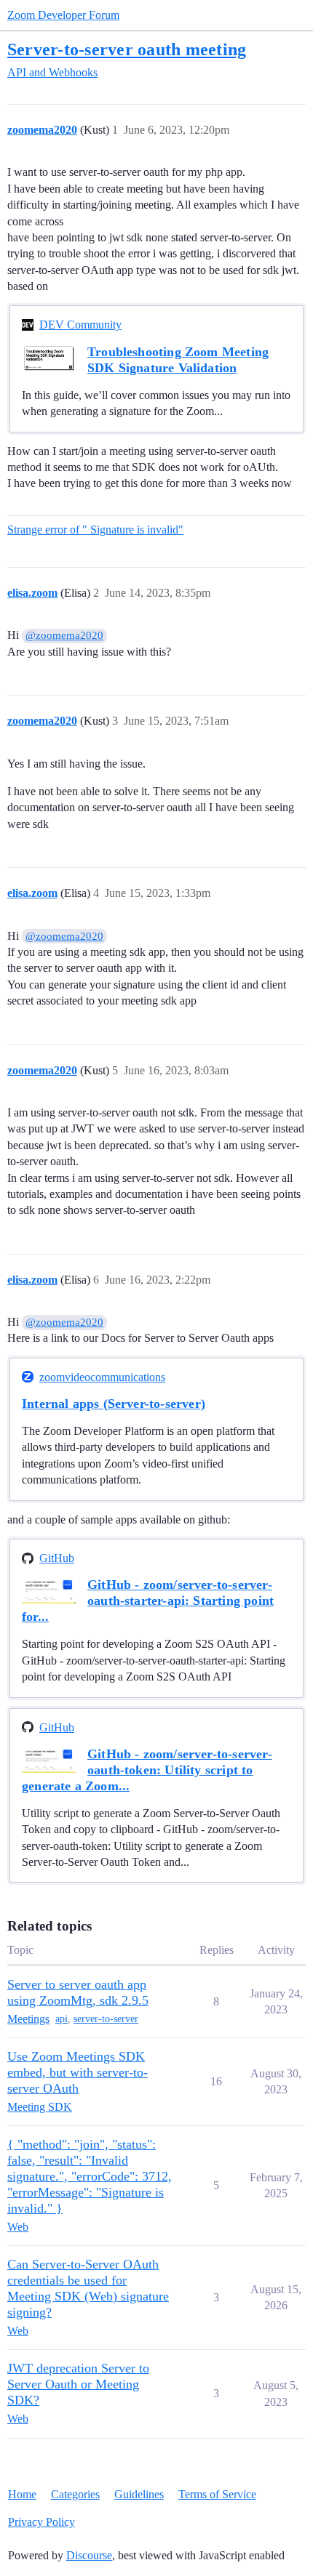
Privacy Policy (41, 2522)
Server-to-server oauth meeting (127, 49)
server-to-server (106, 2019)
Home (22, 2494)
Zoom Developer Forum (63, 15)
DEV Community (80, 325)
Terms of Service (217, 2494)
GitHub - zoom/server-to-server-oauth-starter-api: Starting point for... (148, 1601)
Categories (75, 2494)
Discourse (89, 2555)
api (62, 2019)
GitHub (57, 1558)
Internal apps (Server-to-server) (114, 1404)
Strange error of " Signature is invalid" (95, 530)
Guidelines (139, 2494)
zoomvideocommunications (102, 1377)
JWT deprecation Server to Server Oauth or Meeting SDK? (78, 2384)
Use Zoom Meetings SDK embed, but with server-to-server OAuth (78, 2072)
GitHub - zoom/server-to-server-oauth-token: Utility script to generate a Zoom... (147, 1770)
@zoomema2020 (64, 635)
